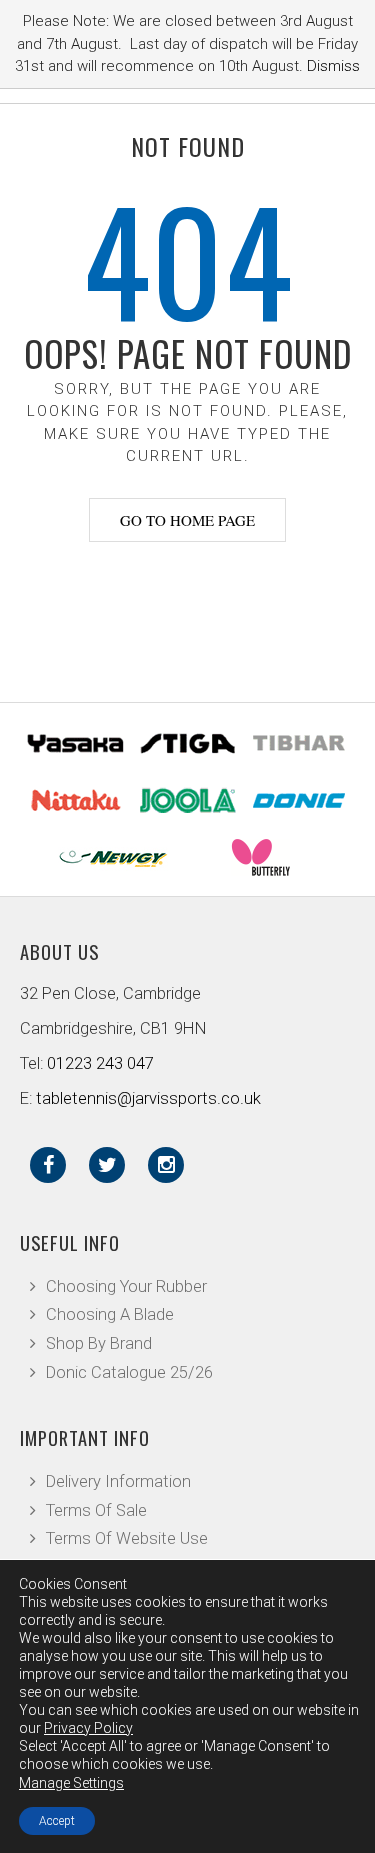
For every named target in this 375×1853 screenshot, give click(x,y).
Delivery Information (118, 1481)
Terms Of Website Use (127, 1538)
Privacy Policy (88, 1728)
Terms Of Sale (96, 1510)
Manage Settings (71, 1783)
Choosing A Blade (110, 1314)
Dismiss (333, 66)
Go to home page (187, 520)
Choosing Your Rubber (126, 1286)
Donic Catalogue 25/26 (129, 1372)
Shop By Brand (99, 1343)
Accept (57, 1821)
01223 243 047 (100, 1063)
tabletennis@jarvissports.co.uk (148, 1098)
